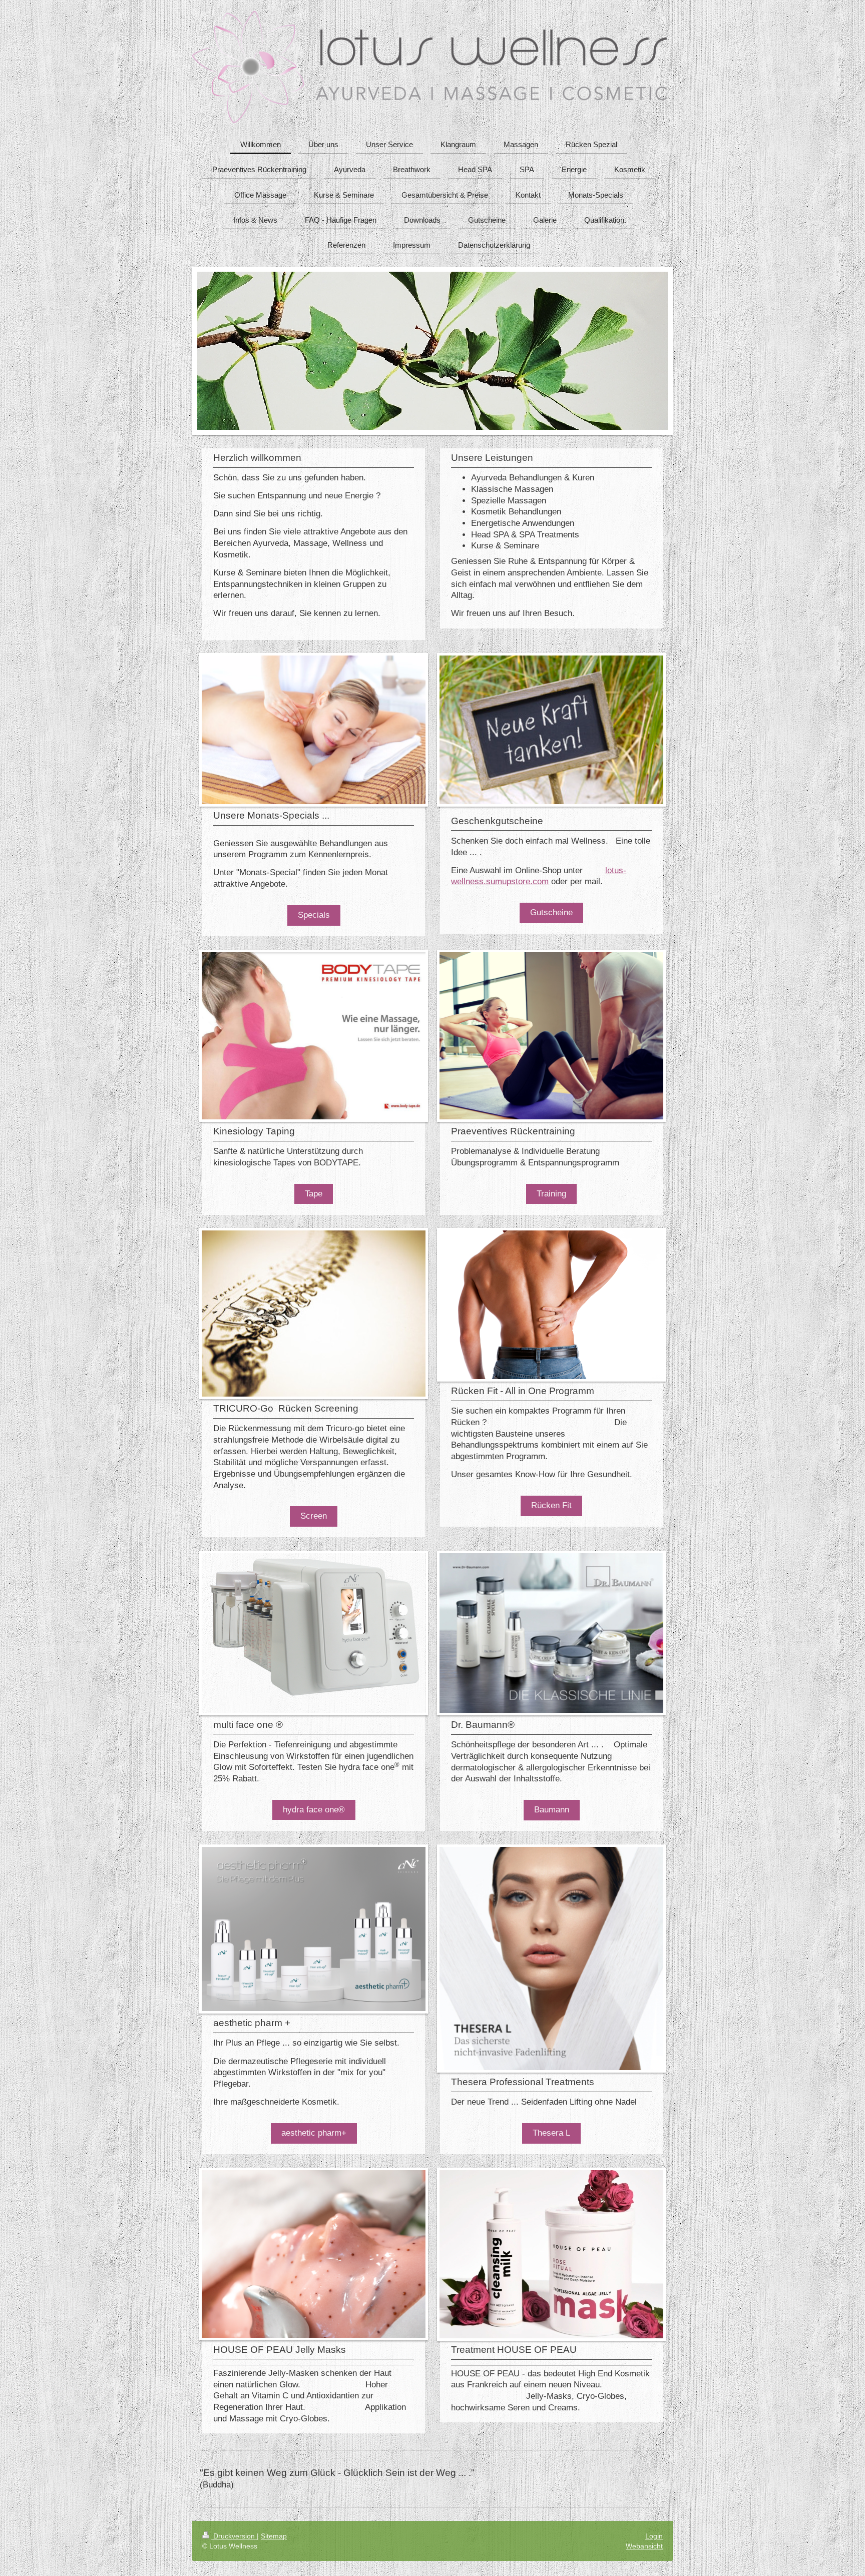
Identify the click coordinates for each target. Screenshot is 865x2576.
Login (654, 2536)
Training (551, 1194)
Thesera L (551, 2133)
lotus (614, 870)
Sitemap (274, 2536)
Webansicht (644, 2546)
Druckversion (234, 2536)
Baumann (552, 1810)
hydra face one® (314, 1810)
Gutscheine (551, 912)
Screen (314, 1516)
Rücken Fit (551, 1505)
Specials (314, 915)
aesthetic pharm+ (314, 2133)
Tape (314, 1194)
